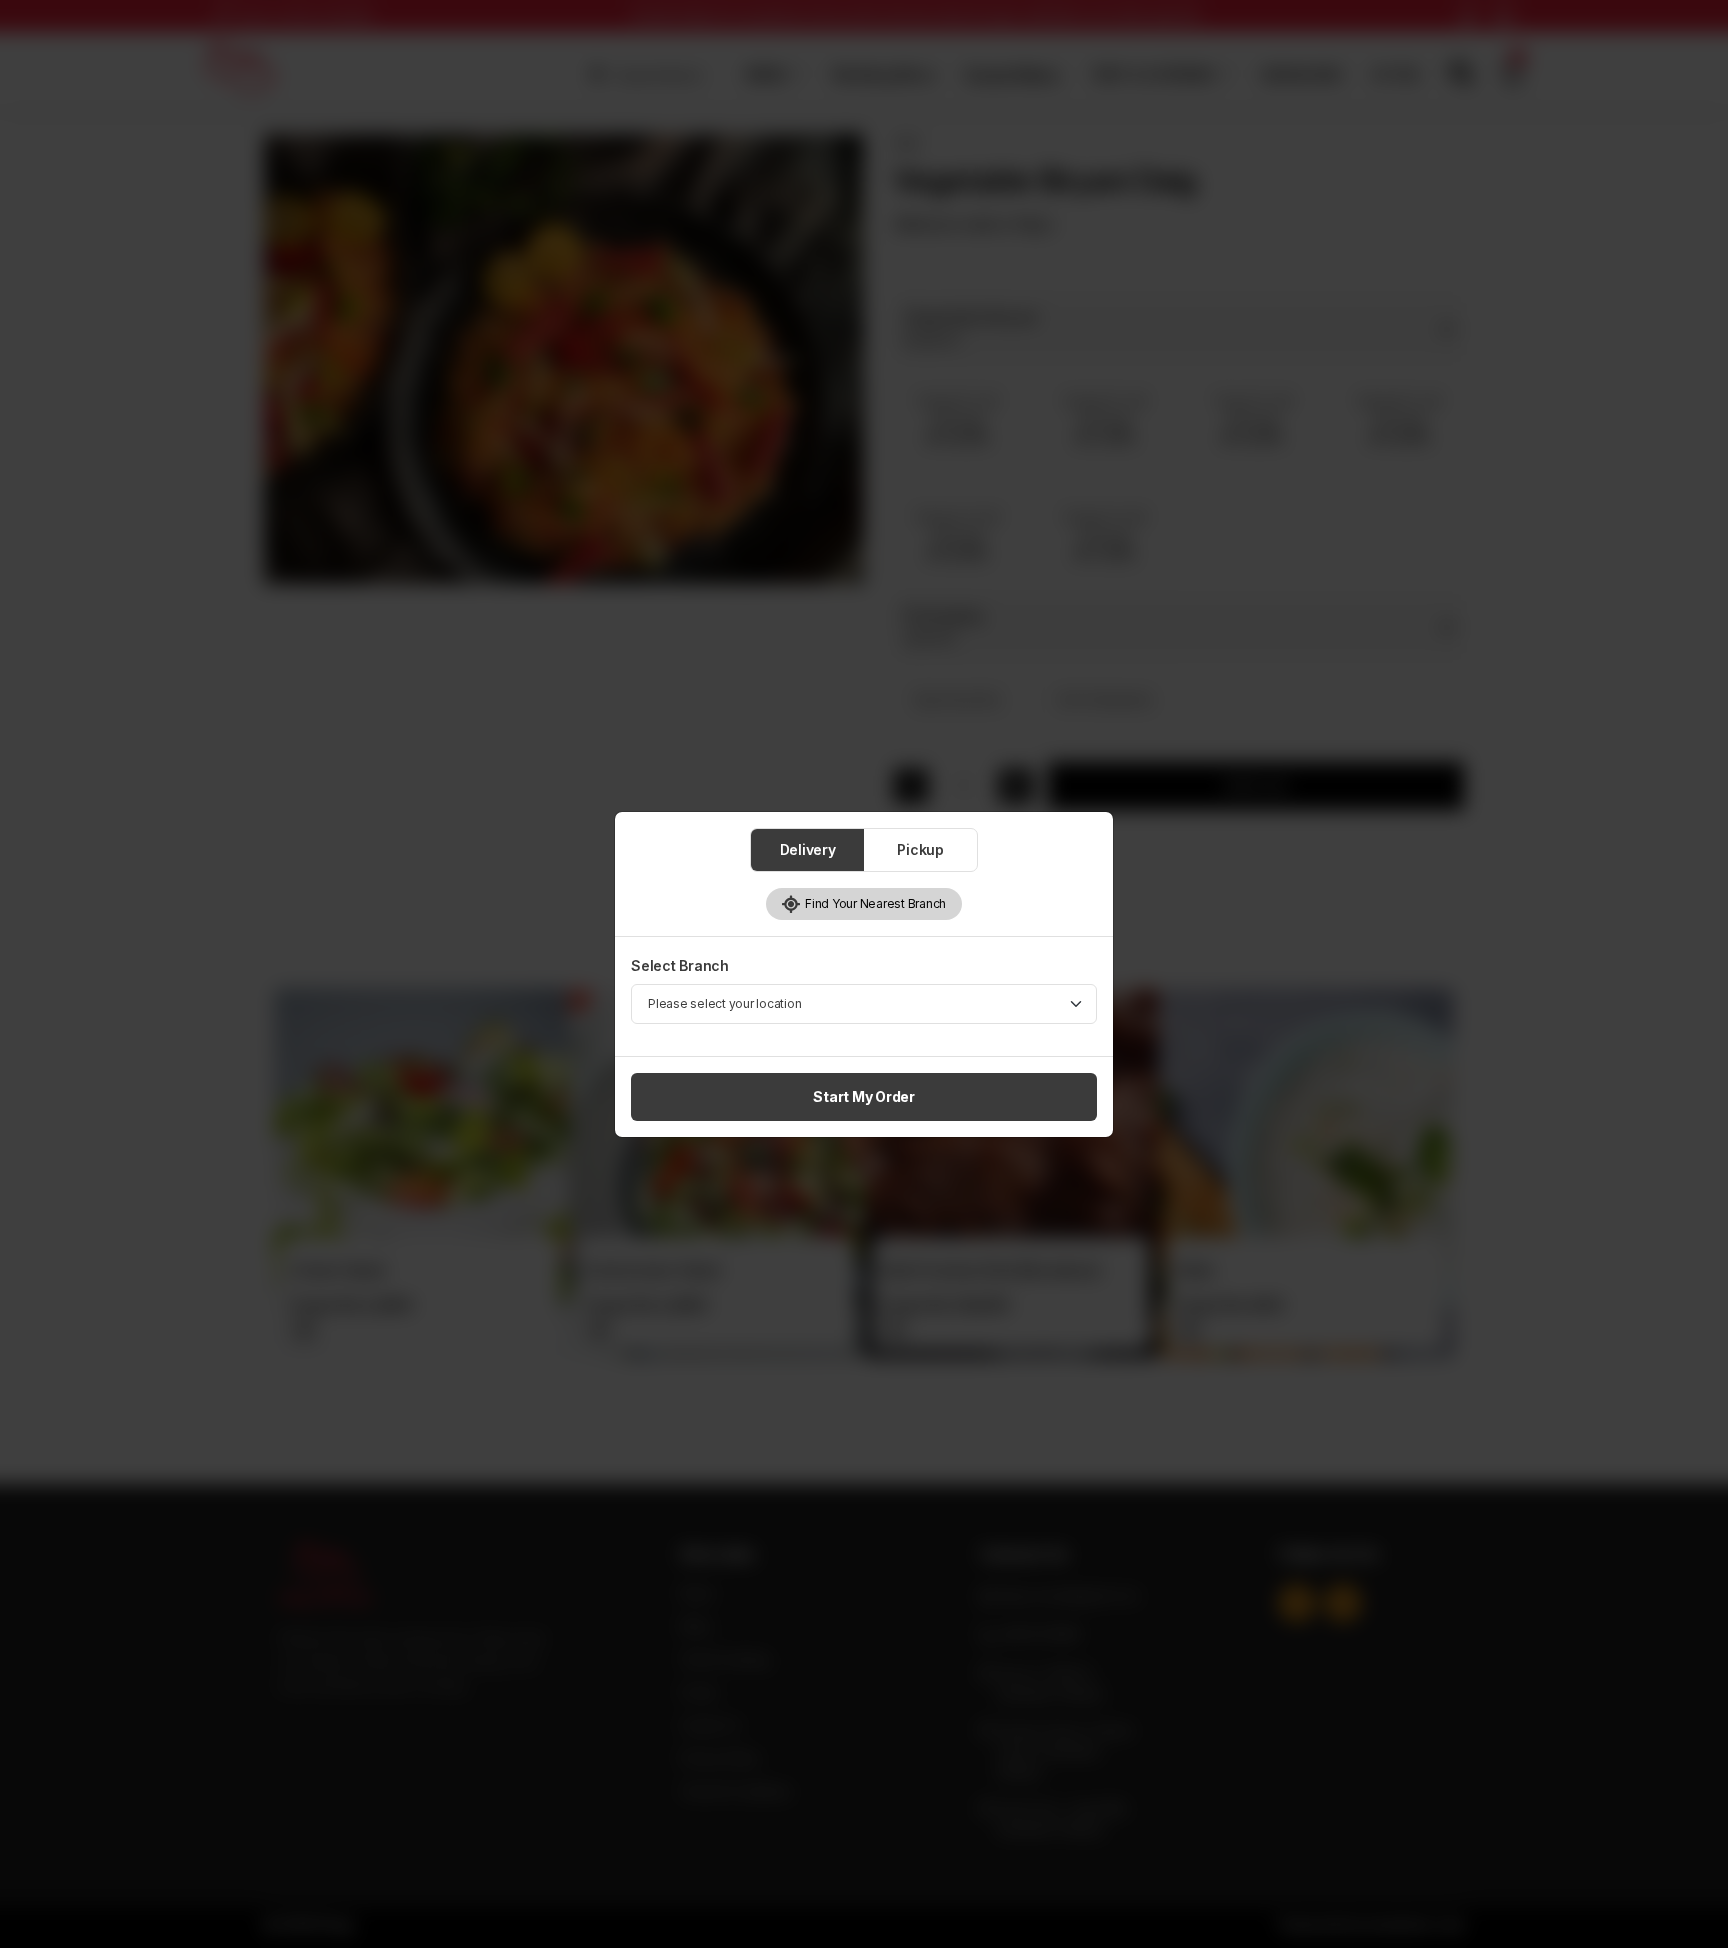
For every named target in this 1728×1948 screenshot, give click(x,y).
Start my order (864, 1096)
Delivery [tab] (808, 849)
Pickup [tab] (920, 849)
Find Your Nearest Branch (873, 903)
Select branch (680, 965)
